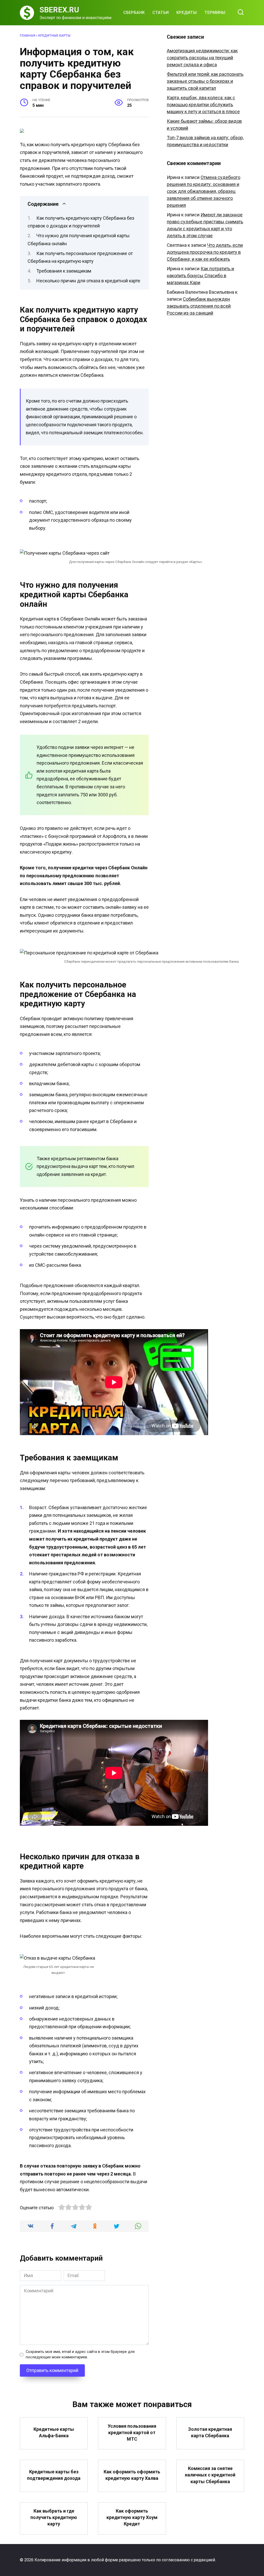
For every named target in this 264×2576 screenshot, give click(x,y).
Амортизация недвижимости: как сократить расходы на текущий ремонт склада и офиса (202, 58)
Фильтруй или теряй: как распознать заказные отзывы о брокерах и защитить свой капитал (205, 81)
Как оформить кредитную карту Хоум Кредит (132, 2517)
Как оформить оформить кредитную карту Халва (132, 2475)
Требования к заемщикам (64, 271)
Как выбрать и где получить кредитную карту (54, 2517)
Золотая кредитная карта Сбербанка (210, 2432)
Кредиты (187, 13)
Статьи (160, 13)
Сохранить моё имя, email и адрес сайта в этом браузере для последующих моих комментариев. (80, 2355)
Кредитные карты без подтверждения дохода (54, 2475)
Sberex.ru (59, 10)
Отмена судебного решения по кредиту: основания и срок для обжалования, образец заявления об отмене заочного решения (204, 191)
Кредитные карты (54, 35)
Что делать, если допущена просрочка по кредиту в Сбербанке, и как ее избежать (205, 252)
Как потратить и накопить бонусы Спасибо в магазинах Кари (200, 276)
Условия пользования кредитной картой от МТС (132, 2432)
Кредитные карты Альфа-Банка (54, 2432)
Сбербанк (134, 13)
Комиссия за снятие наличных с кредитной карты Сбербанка (210, 2475)
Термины (215, 13)
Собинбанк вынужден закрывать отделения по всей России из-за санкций (199, 306)
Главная (27, 35)
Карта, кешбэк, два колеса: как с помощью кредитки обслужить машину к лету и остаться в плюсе (203, 105)
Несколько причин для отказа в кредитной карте (88, 281)
